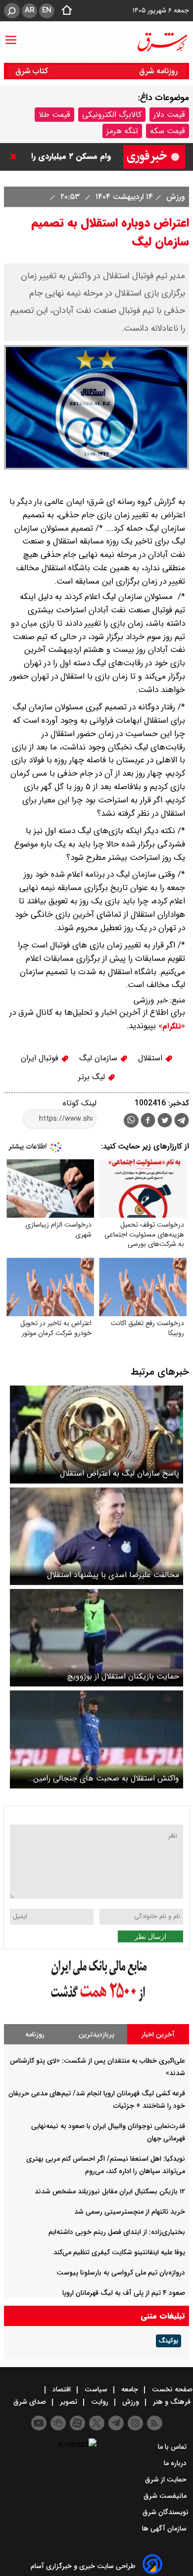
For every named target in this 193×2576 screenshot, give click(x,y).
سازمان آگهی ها (165, 2528)
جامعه (130, 2389)
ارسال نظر (150, 1936)
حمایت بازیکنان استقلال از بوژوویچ (123, 1676)
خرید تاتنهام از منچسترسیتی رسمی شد (130, 2212)
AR (29, 10)
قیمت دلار (169, 115)
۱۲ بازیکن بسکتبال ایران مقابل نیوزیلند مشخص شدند (110, 2191)
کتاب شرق (33, 71)
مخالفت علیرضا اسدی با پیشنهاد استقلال (113, 1575)
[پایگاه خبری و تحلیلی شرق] (162, 42)
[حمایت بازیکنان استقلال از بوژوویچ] (96, 1638)
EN (47, 10)
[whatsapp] (131, 1120)
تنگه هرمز (122, 131)
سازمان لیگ (99, 1058)
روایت (100, 2402)
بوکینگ (169, 2341)
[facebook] (148, 1121)
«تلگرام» (170, 1026)
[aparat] (77, 2423)
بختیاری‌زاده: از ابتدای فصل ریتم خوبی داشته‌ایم (117, 2232)
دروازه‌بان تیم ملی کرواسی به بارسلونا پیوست (121, 2273)
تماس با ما (173, 2447)
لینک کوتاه (80, 1103)
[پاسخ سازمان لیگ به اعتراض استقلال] (96, 1434)
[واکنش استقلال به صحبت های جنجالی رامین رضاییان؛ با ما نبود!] (96, 1739)
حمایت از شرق (167, 2479)
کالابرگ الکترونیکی (112, 115)
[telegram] (182, 1122)
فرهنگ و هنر (172, 2402)
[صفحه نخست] (64, 11)
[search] (12, 11)
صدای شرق (31, 2402)
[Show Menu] (11, 35)
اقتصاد (62, 2389)
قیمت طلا (54, 115)
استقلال (151, 1058)
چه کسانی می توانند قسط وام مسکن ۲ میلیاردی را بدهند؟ (68, 157)
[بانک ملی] (96, 2002)
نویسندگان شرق (166, 2512)
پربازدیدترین (96, 2034)
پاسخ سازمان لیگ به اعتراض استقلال (120, 1473)
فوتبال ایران (41, 1058)
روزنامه (35, 2034)
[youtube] (39, 2423)
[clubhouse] (58, 2423)
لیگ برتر (93, 1077)
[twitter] (165, 1121)
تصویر (69, 2402)
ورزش (174, 197)
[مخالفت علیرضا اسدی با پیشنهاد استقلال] (96, 1536)
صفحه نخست (171, 2389)
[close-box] (16, 156)
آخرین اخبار (158, 2034)
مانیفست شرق (166, 2496)
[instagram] (135, 2423)
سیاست (96, 2389)
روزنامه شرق (158, 71)
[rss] (155, 2423)
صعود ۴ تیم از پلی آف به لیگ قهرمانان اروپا (124, 2293)
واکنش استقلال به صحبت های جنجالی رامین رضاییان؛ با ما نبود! (106, 1778)
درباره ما (176, 2463)
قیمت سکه (168, 131)
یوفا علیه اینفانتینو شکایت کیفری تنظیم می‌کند (119, 2252)
